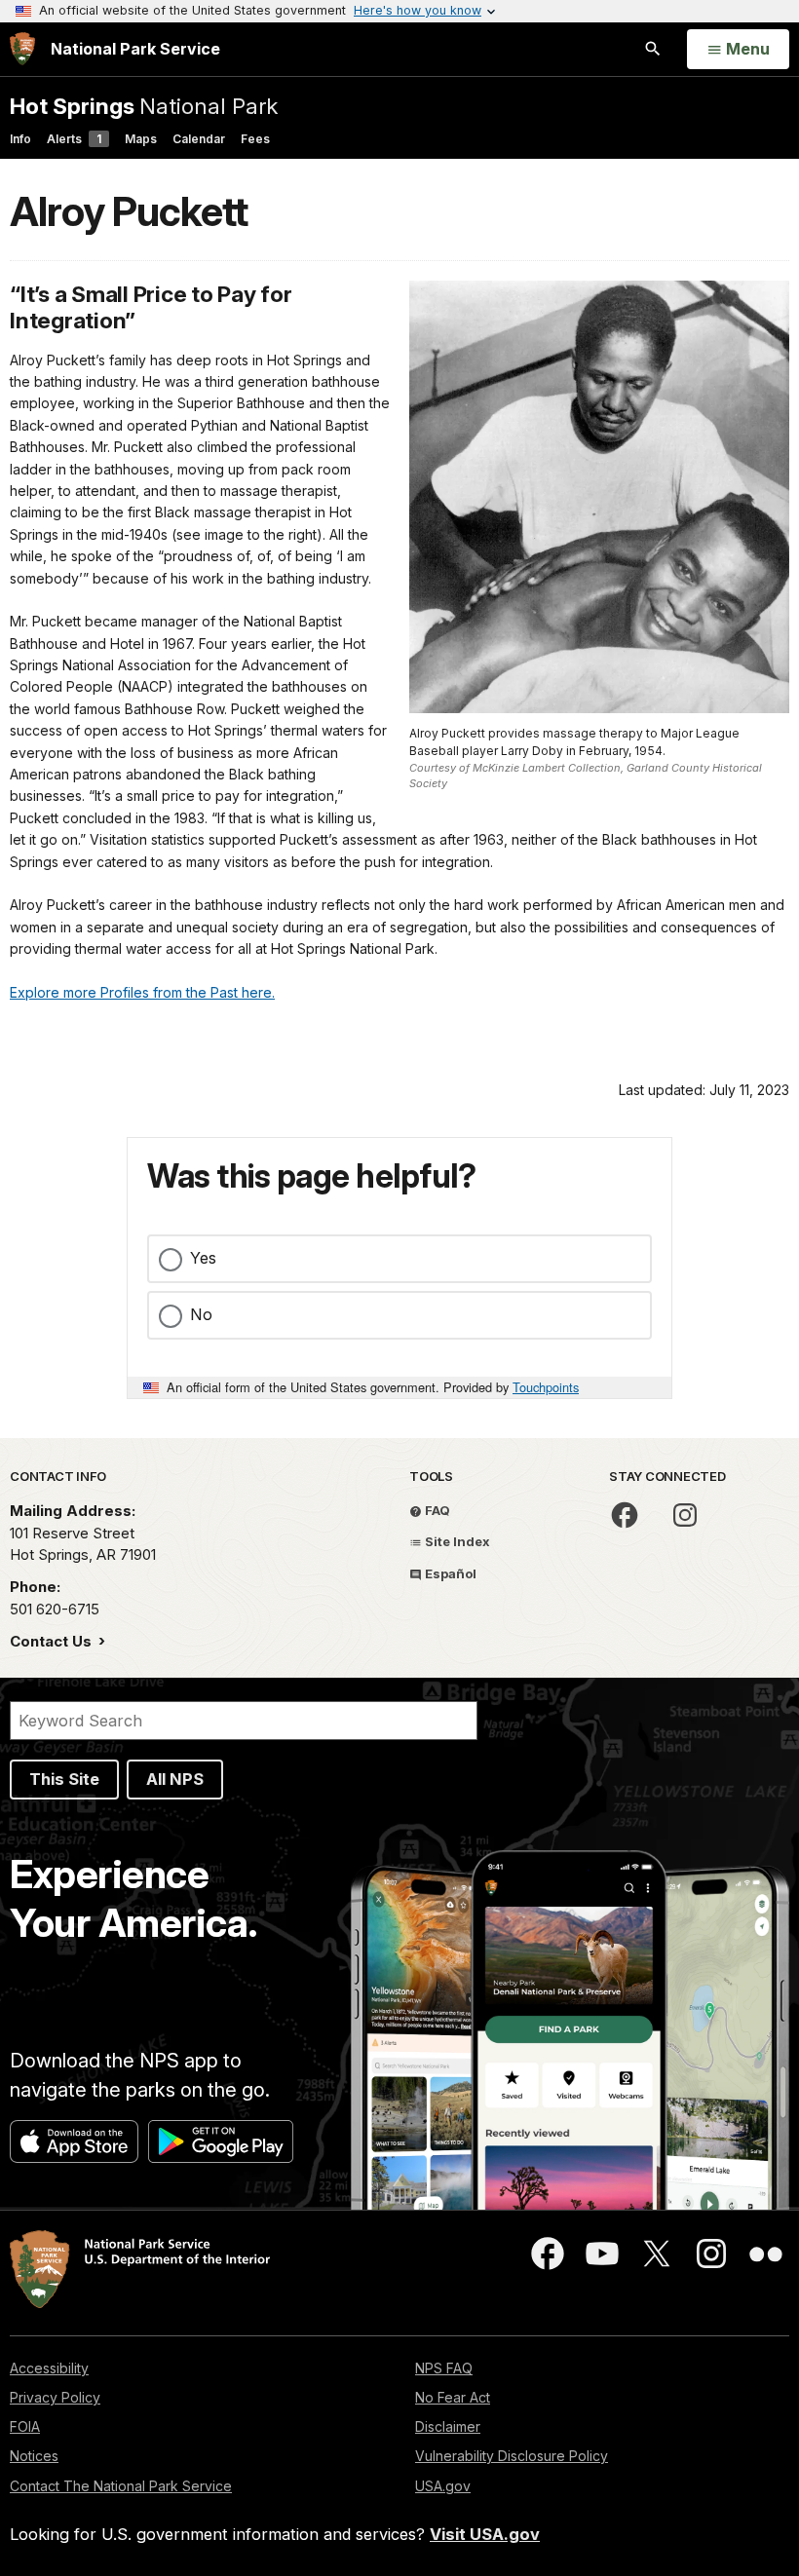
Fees (255, 139)
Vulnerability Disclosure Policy (512, 2456)
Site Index (456, 1541)
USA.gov (443, 2486)
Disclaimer (448, 2426)
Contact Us (53, 1641)
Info (20, 139)
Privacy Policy (55, 2397)
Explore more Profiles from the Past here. (142, 992)
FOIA (25, 2426)
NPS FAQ (444, 2368)
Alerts (74, 139)
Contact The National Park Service (121, 2486)
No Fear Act (453, 2397)
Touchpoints (546, 1387)
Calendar (199, 139)
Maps (141, 139)
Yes (203, 1258)
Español (449, 1573)
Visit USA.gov (485, 2534)
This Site (64, 1779)
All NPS (175, 1779)
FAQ (436, 1510)
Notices (34, 2456)
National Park (144, 106)
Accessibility (49, 2368)
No (201, 1314)
